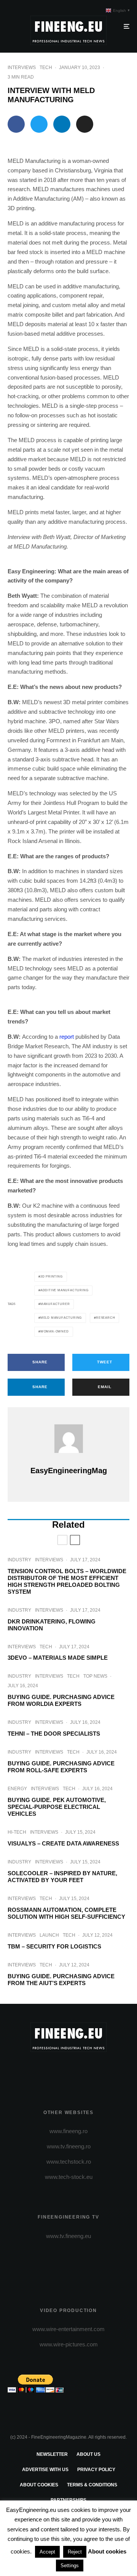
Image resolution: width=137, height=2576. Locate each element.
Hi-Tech (17, 1832)
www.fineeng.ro (68, 2131)
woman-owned (55, 1331)
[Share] (16, 124)
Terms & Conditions (92, 2485)
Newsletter (52, 2454)
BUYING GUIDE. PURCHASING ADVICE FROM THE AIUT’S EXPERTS (61, 1980)
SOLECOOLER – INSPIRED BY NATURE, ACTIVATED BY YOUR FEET (62, 1877)
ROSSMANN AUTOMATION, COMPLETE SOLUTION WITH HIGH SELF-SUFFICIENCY (66, 1913)
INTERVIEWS (22, 68)
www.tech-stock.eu (69, 2177)
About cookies (39, 2485)
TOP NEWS (95, 1676)
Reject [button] (75, 2552)
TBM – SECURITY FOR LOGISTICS (54, 1946)
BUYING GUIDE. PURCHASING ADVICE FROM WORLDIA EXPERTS (61, 1700)
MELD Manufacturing (61, 1318)
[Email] (85, 124)
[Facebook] (39, 2071)
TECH (46, 68)
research (105, 1318)
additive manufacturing (65, 1290)
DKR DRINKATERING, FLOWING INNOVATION (52, 1625)
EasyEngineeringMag (69, 1471)
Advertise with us (45, 2470)
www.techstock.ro (69, 2162)
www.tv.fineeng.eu (68, 2236)
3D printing (52, 1277)
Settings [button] (70, 2566)
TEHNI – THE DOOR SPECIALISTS (54, 1734)
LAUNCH (49, 1935)
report (67, 1037)
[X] (54, 2071)
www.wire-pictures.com (69, 2344)
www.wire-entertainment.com (68, 2329)
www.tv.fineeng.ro (69, 2146)
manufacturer (55, 1304)
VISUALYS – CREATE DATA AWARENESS (63, 1843)
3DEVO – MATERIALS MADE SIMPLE (58, 1658)
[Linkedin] (98, 2071)
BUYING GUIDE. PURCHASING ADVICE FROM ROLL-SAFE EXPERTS (61, 1767)
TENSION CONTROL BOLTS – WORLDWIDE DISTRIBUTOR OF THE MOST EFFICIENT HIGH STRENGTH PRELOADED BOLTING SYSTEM (67, 1581)
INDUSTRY (19, 1560)
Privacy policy (96, 2470)
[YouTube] (84, 2071)
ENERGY (17, 1789)
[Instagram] (69, 2071)
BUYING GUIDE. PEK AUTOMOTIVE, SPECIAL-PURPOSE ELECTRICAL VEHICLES (57, 1807)
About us (88, 2454)
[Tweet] (39, 124)
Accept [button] (47, 2552)
